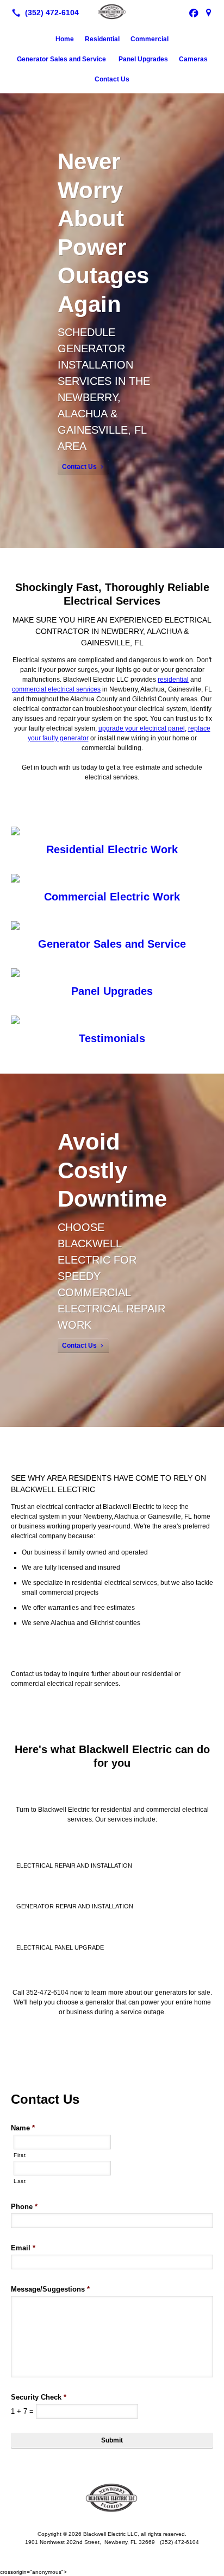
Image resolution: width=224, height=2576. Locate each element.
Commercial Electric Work (112, 897)
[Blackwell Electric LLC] (112, 11)
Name (23, 2128)
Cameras (193, 59)
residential (173, 680)
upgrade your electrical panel (142, 728)
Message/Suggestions (50, 2289)
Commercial (150, 39)
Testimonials (112, 1038)
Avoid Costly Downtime (112, 1170)
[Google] (209, 12)
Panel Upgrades (143, 59)
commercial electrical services (56, 689)
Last (20, 2181)
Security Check (39, 2397)
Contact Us (112, 79)
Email (23, 2248)
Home (65, 39)
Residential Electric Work (112, 849)
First (20, 2155)
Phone (24, 2207)
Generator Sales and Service (62, 59)
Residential (102, 39)
